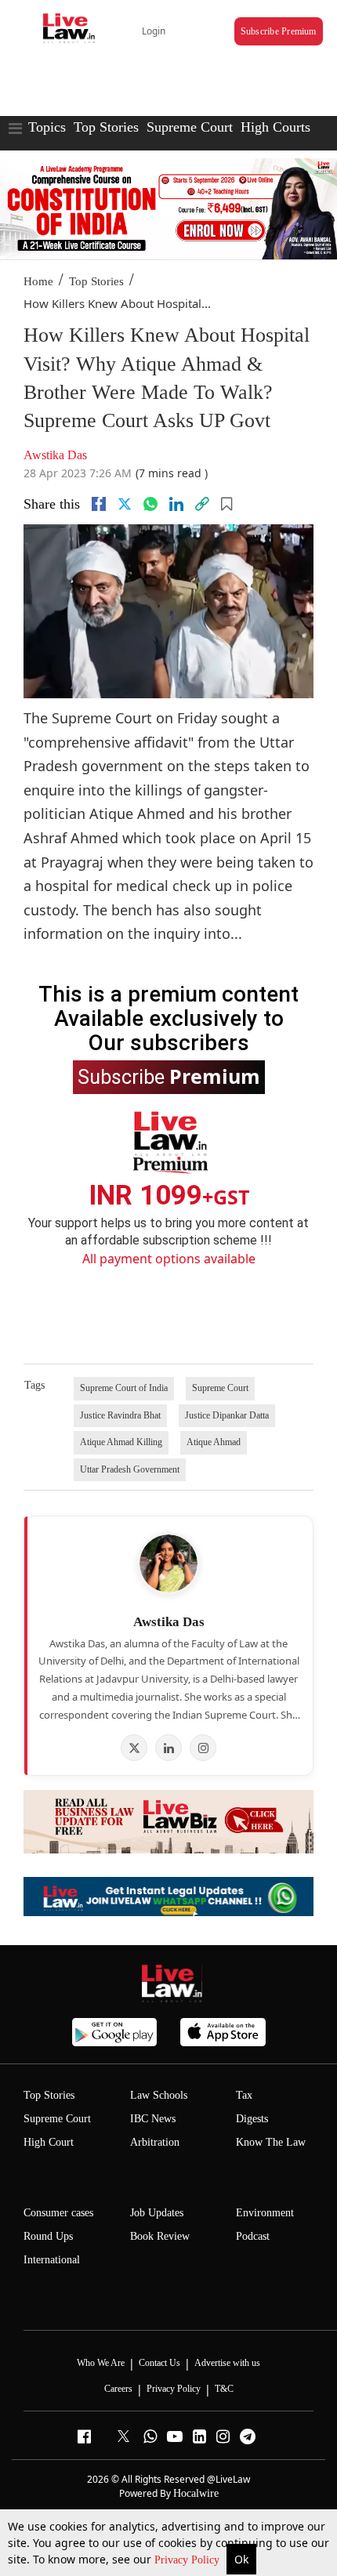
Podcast (253, 2236)
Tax (244, 2095)
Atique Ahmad (214, 1442)
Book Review (160, 2236)
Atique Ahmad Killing (121, 1442)
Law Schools (159, 2095)
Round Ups (48, 2236)
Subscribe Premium (279, 31)
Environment (265, 2213)
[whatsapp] (150, 504)
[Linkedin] (176, 504)
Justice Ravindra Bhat (120, 1415)
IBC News (153, 2119)
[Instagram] (203, 1748)
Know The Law (271, 2142)
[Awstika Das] (168, 1563)
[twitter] (125, 504)
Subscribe (169, 1076)
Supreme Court (190, 127)
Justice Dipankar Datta (227, 1415)
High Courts (275, 127)
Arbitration (155, 2142)
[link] (202, 504)
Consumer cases (58, 2213)
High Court (49, 2142)
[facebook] (99, 504)
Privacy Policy (188, 2560)
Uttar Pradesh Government (130, 1469)
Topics (47, 127)
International (52, 2260)
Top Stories (106, 127)
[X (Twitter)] (134, 1748)
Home (38, 281)
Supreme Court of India (124, 1388)
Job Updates (157, 2213)
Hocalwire (196, 2493)
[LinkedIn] (168, 1748)
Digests (252, 2119)
